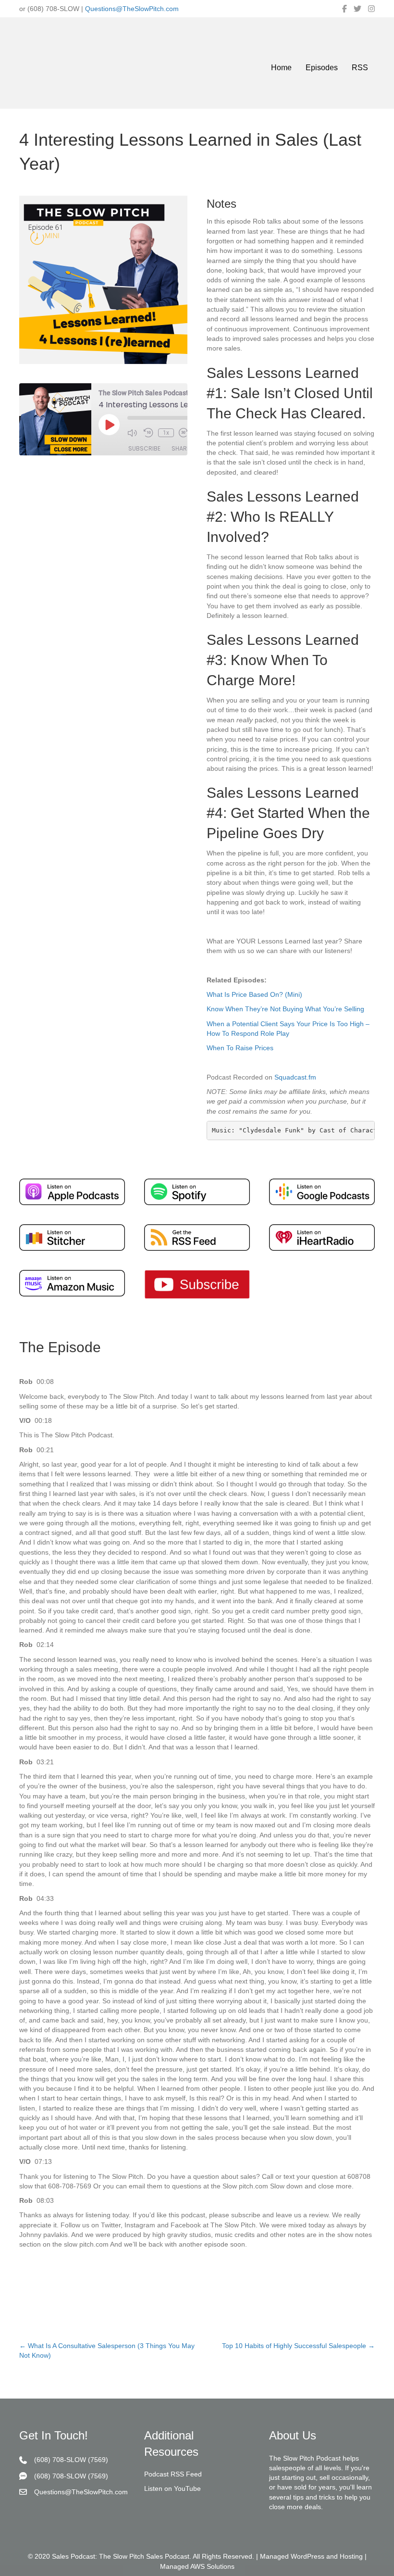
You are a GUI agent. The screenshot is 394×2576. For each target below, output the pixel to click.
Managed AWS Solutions (197, 2566)
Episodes (322, 68)
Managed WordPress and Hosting (311, 2557)
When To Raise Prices (240, 1048)
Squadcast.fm (295, 1077)
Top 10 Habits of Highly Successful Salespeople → (298, 2346)
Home (281, 68)
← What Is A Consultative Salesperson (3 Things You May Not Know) (107, 2350)
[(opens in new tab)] (72, 1191)
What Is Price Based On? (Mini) (254, 994)
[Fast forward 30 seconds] (185, 433)
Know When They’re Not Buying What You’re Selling (285, 1009)
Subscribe (144, 448)
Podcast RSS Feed (173, 2474)
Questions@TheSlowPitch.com (132, 9)
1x (166, 433)
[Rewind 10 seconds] (148, 433)
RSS (360, 68)
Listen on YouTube (172, 2489)
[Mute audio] (133, 433)
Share (181, 448)
